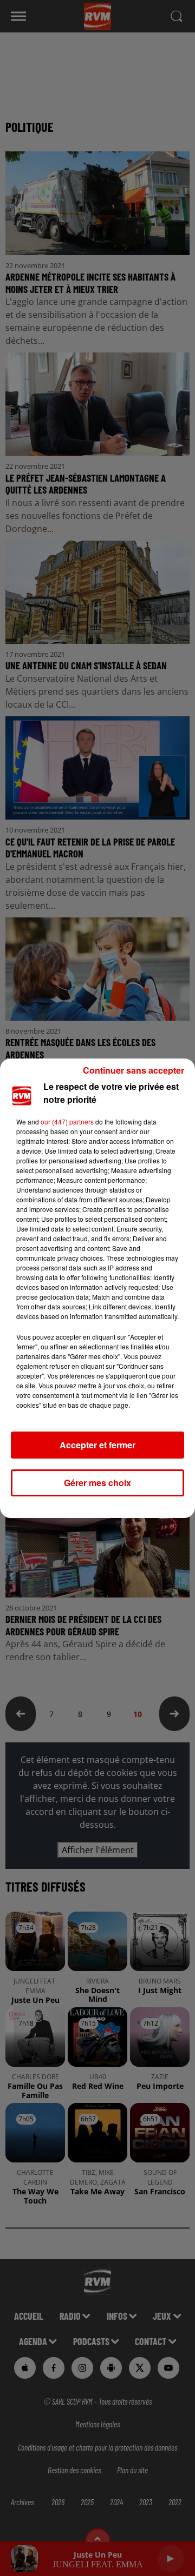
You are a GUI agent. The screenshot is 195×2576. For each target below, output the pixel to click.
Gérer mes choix (97, 1483)
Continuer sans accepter (134, 1070)
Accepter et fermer (97, 1445)
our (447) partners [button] (67, 1121)
